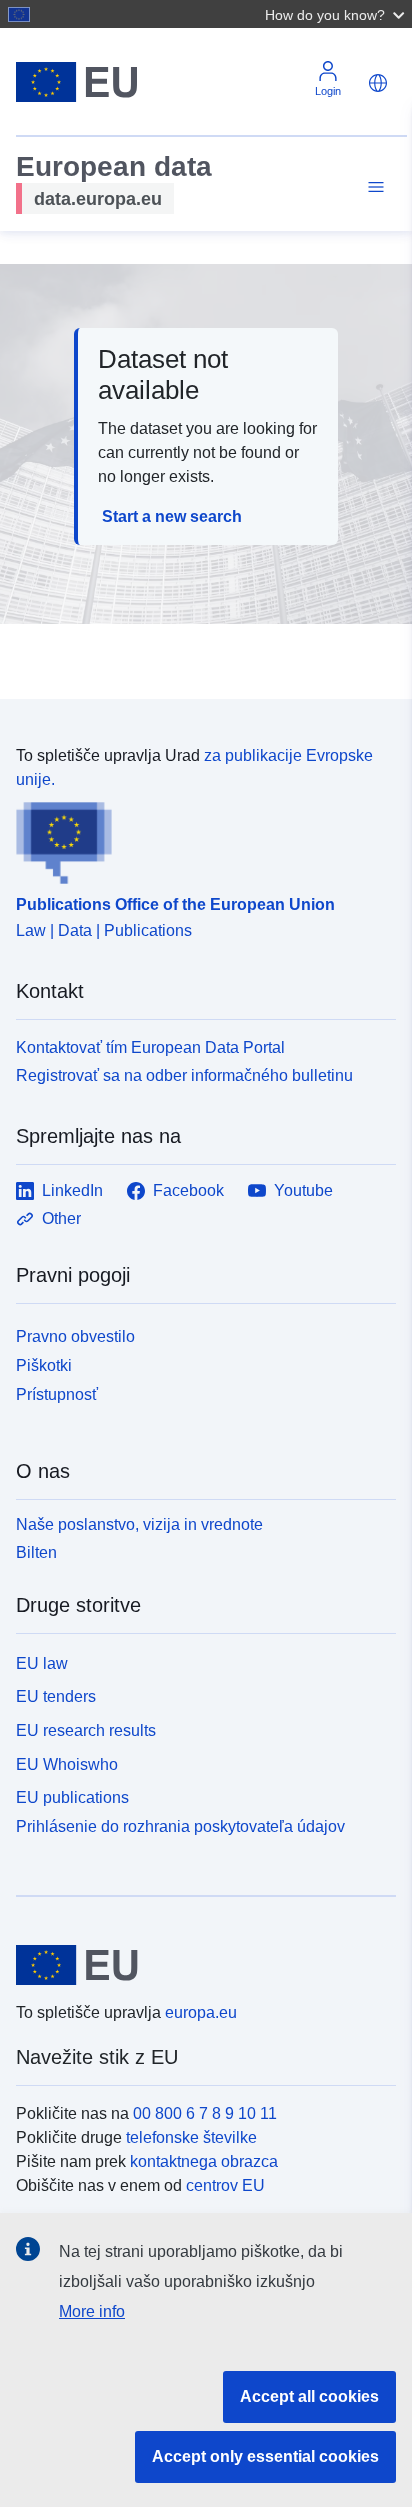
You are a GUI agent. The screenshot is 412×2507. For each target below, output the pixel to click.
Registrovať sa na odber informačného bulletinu (184, 1075)
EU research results (86, 1730)
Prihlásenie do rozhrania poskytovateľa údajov (180, 1826)
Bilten (36, 1552)
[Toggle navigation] (373, 187)
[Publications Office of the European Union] (198, 838)
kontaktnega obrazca (204, 2161)
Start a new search (172, 516)
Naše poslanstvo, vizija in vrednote (139, 1524)
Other (61, 1218)
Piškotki (44, 1365)
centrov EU (225, 2185)
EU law (42, 1663)
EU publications (72, 1797)
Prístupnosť (57, 1394)
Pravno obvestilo (75, 1336)
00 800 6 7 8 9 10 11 (205, 2113)
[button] (337, 14)
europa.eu (201, 2012)
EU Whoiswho (67, 1764)
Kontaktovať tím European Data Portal (150, 1047)
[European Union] (198, 1965)
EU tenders (56, 1696)
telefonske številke (191, 2137)
